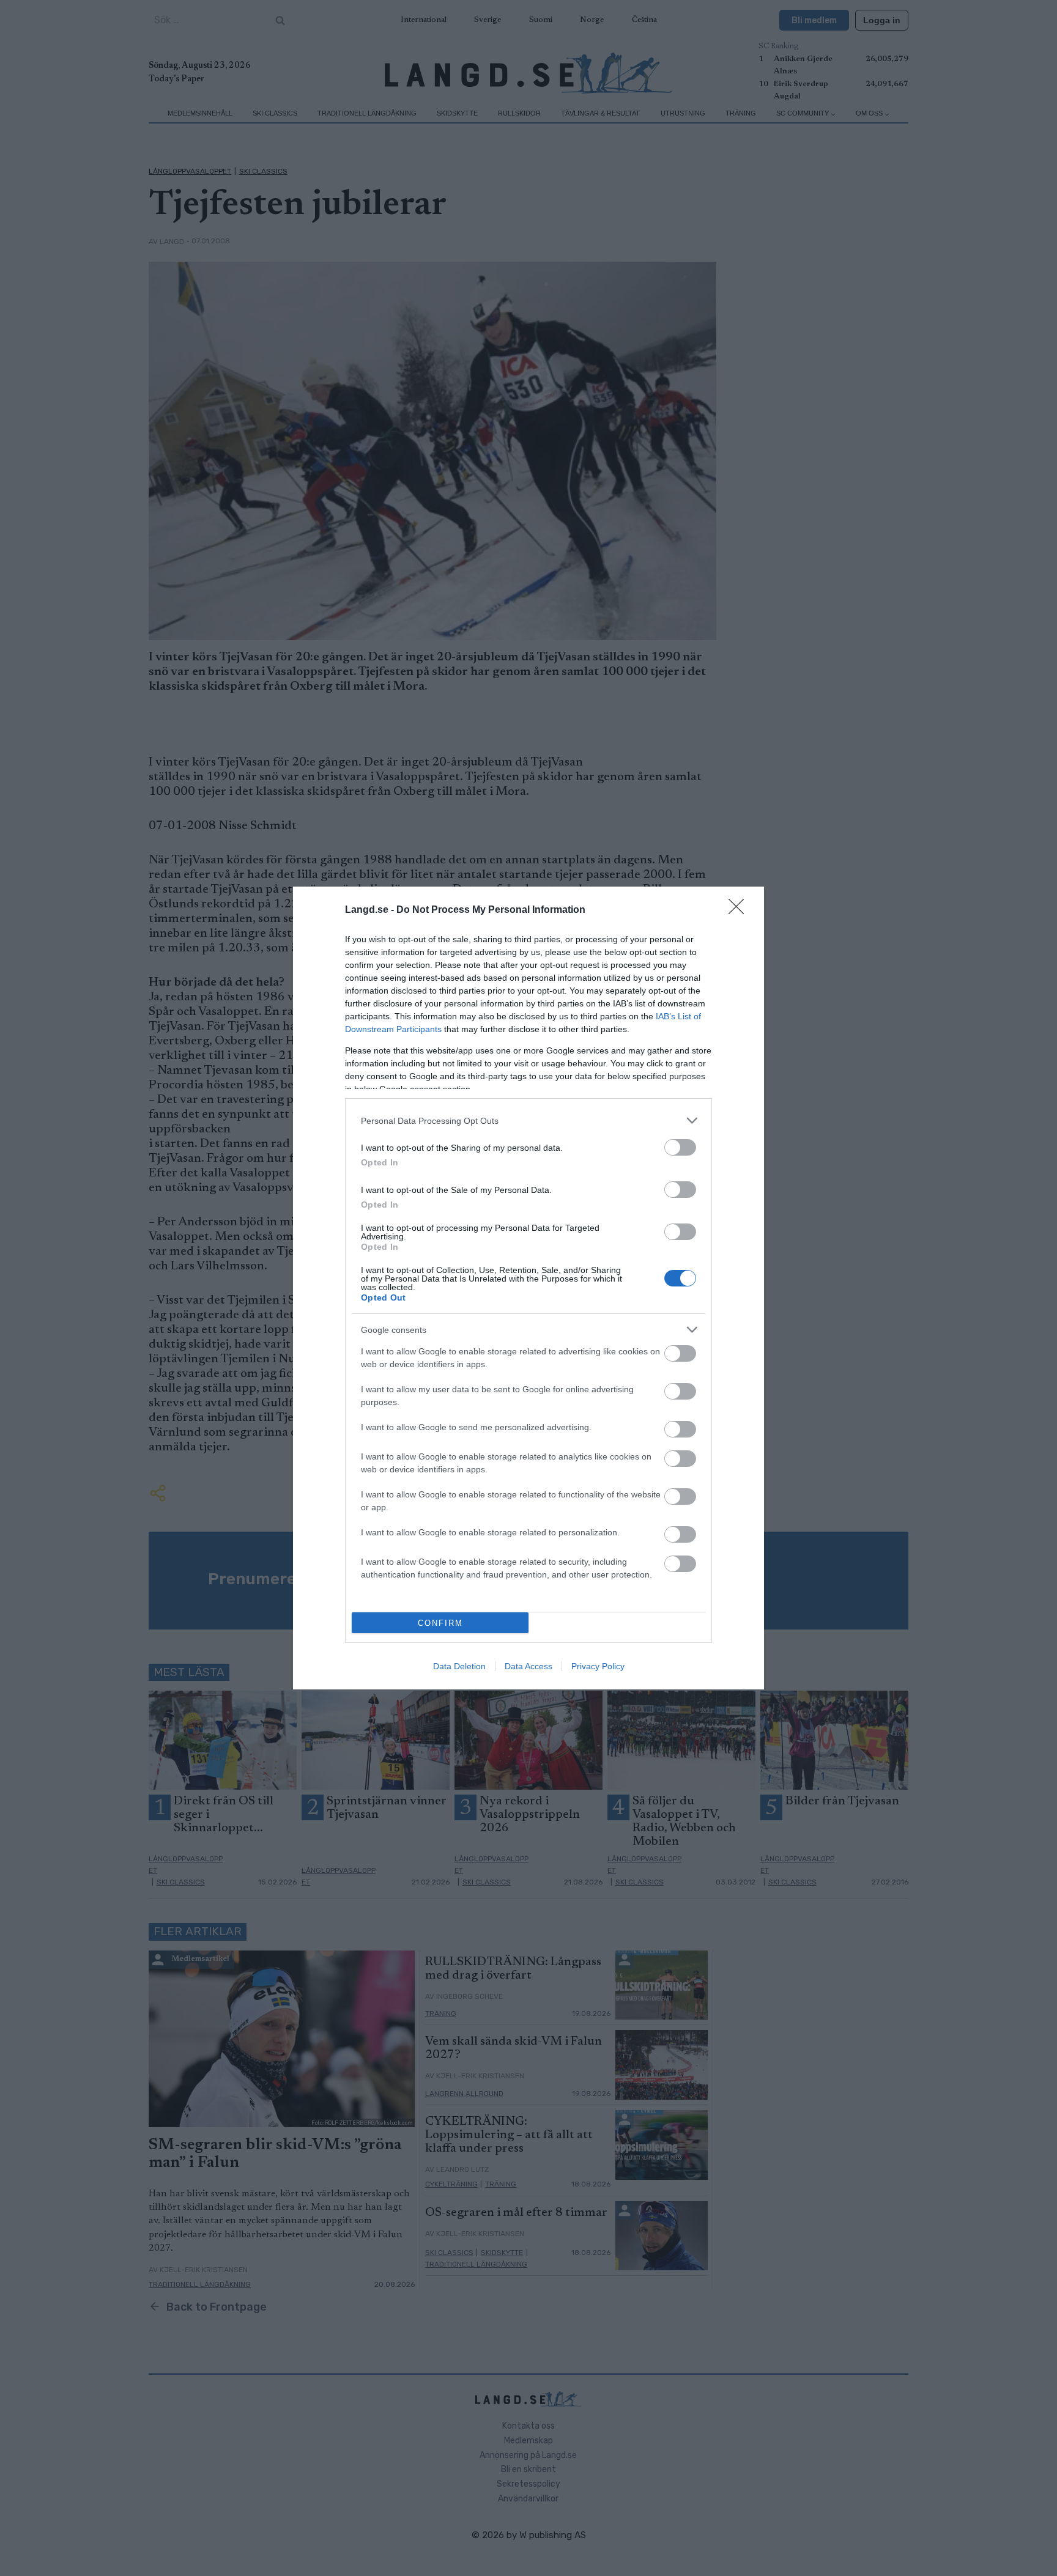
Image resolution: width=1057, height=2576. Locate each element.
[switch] (680, 1147)
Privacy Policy (598, 1666)
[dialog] (528, 1288)
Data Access (528, 1666)
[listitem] (528, 1120)
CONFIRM (440, 1623)
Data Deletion (459, 1666)
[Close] (740, 910)
